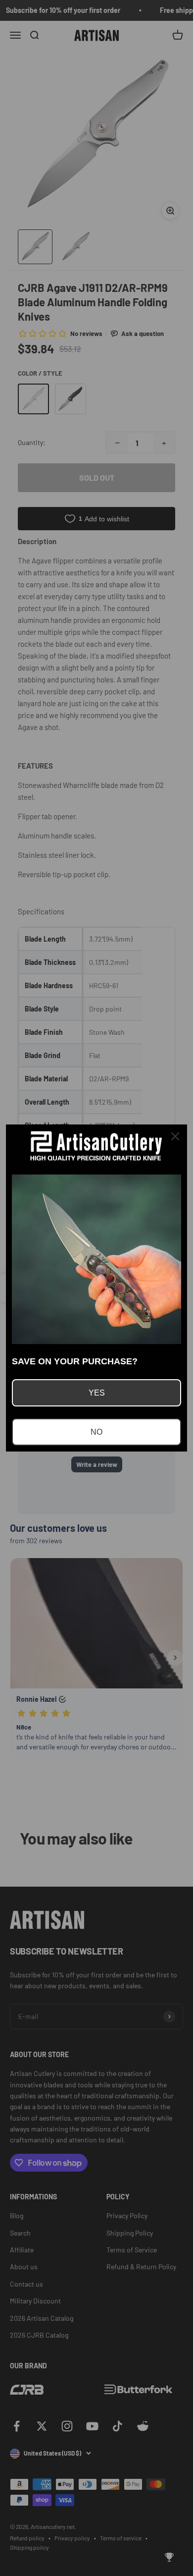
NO (96, 1432)
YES (97, 1393)
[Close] (175, 1136)
